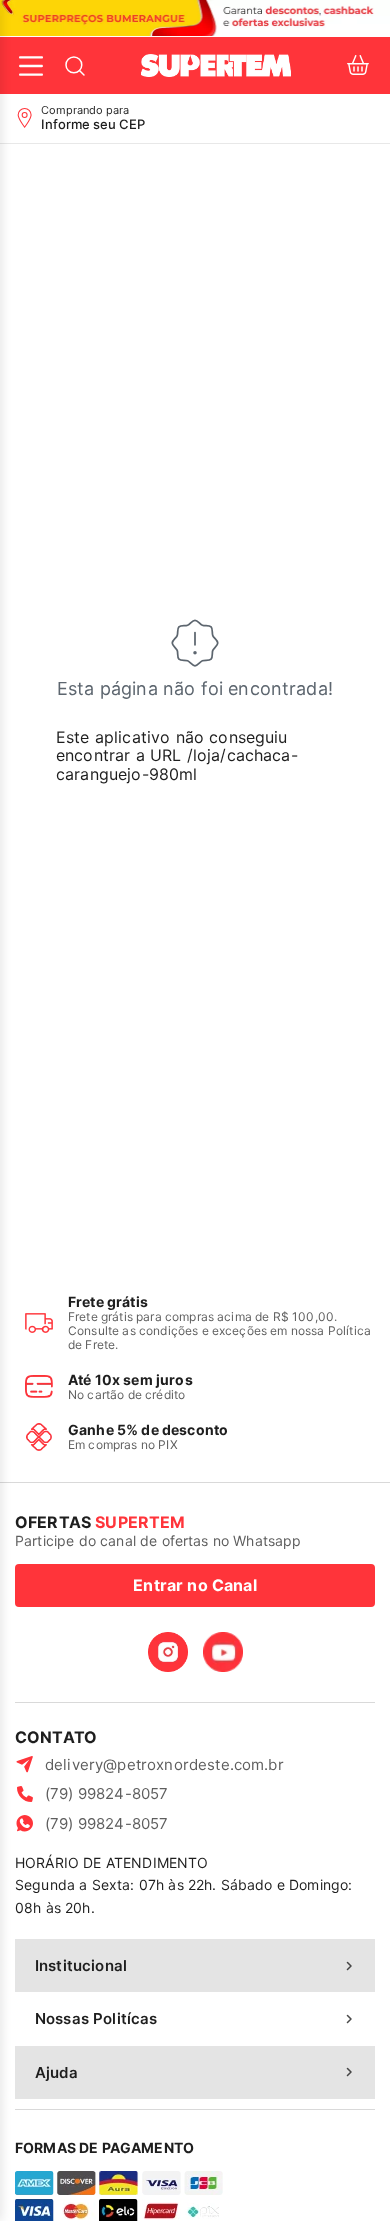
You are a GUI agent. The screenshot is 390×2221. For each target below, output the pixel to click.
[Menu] (31, 66)
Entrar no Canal (194, 1585)
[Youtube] (223, 1652)
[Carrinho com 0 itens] (358, 65)
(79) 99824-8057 (106, 1793)
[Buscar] (75, 66)
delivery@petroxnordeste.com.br (164, 1764)
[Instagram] (168, 1652)
